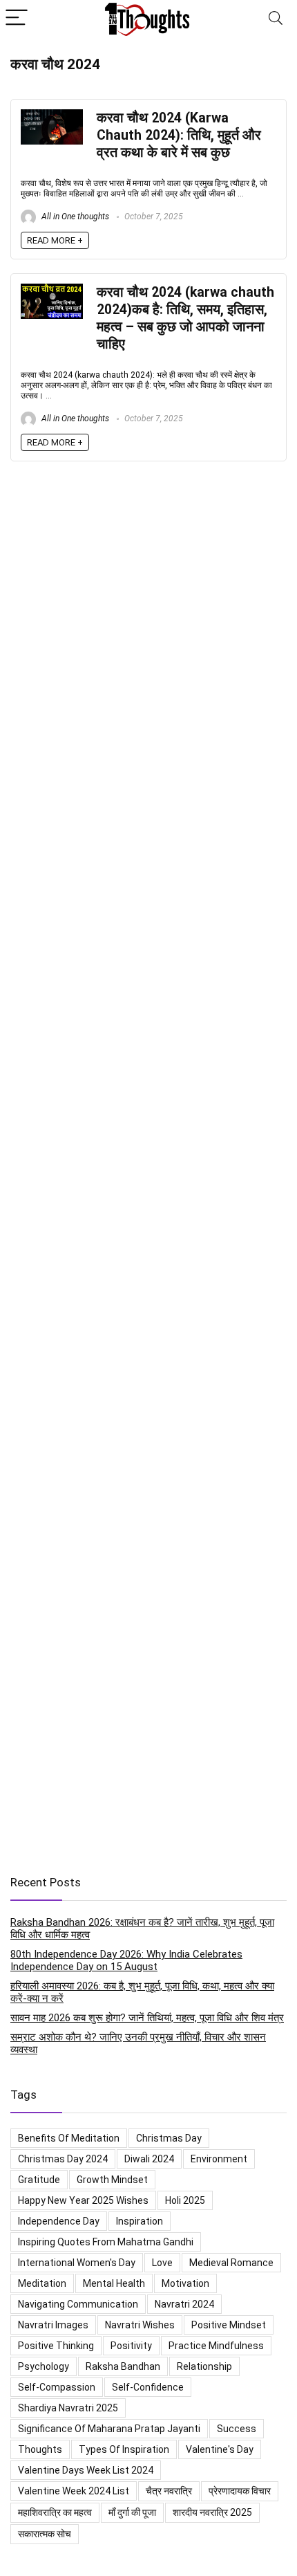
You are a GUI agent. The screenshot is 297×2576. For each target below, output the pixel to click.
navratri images (53, 2325)
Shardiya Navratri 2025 (68, 2408)
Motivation (185, 2283)
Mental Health (114, 2283)
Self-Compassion (57, 2387)
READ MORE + (55, 240)
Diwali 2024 (149, 2159)
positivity (131, 2346)
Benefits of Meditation (69, 2138)
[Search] (276, 18)
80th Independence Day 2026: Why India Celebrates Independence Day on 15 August (126, 1960)
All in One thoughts (74, 217)
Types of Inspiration (124, 2449)
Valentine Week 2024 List (74, 2491)
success (237, 2429)
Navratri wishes (140, 2325)
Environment (219, 2159)
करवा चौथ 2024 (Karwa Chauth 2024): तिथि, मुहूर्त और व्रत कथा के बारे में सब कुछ (179, 135)
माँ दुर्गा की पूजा (132, 2512)
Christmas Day (169, 2138)
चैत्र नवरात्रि (169, 2491)
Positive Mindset (229, 2325)
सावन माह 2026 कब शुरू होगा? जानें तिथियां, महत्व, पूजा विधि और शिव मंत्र (147, 2018)
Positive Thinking (56, 2346)
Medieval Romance (231, 2263)
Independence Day (59, 2221)
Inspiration (140, 2221)
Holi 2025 (185, 2200)
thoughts (40, 2449)
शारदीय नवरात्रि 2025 (212, 2512)
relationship (204, 2366)
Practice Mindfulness (216, 2346)
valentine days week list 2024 (86, 2470)
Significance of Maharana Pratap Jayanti (109, 2429)
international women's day (77, 2263)
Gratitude (39, 2180)
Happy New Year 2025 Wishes (83, 2200)
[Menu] (17, 18)
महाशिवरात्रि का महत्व (55, 2512)
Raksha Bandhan (123, 2366)
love (162, 2263)
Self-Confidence (148, 2387)
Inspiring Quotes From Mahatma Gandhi (106, 2242)
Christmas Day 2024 (63, 2159)
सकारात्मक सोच (45, 2534)
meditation (42, 2283)
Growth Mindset (112, 2180)
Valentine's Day (220, 2449)
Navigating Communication (78, 2304)
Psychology (44, 2366)
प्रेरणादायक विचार (240, 2491)
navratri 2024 (184, 2304)
